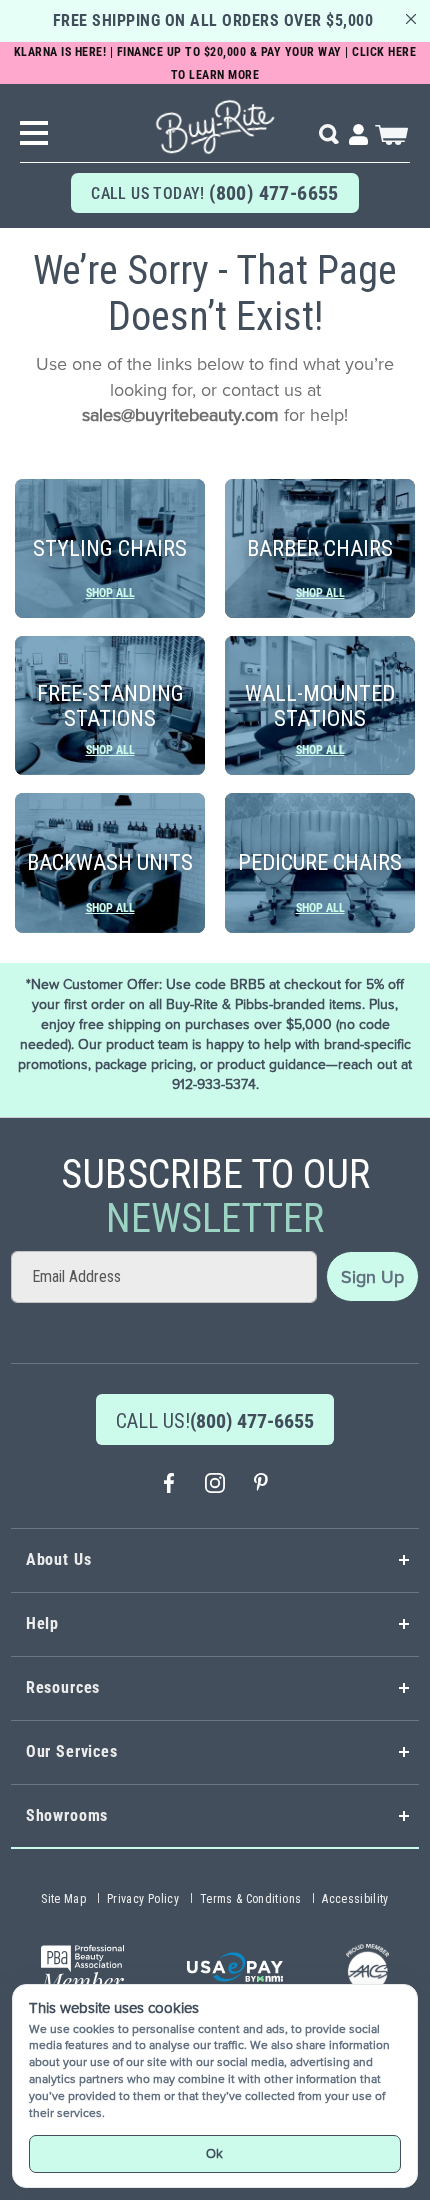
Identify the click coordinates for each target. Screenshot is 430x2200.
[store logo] (214, 120)
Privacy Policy (143, 1899)
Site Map (63, 1899)
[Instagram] (215, 1485)
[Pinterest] (261, 1485)
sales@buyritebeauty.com (180, 415)
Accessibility (355, 1899)
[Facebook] (169, 1485)
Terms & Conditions (250, 1899)
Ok (214, 2153)
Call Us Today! (215, 193)
